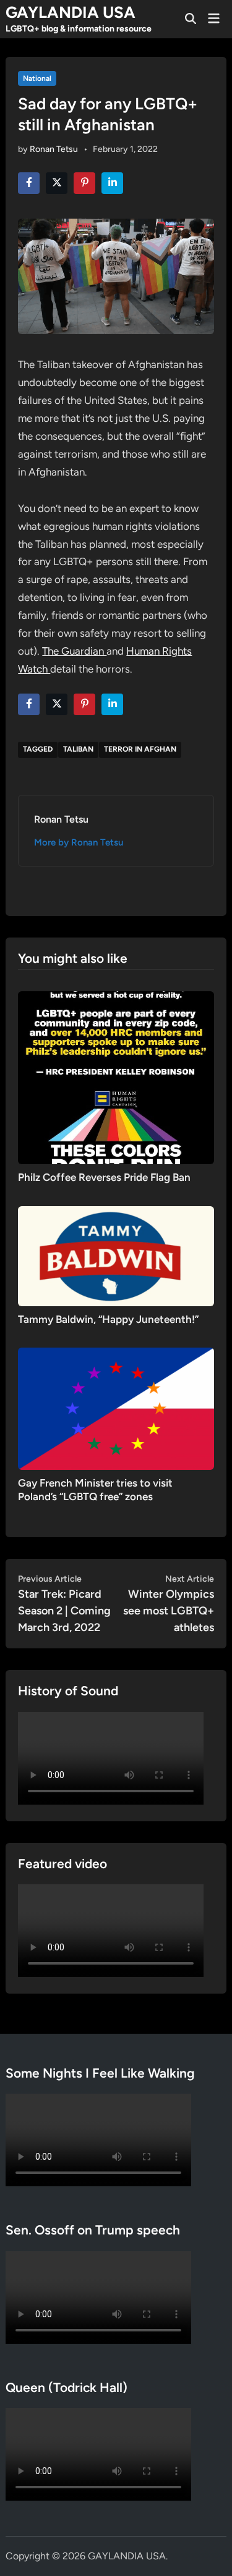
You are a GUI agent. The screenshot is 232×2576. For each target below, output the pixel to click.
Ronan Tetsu (54, 149)
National (37, 78)
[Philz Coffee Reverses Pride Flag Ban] (116, 1077)
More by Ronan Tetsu (79, 842)
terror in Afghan (140, 749)
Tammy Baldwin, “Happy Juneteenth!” (108, 1319)
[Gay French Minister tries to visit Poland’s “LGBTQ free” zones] (116, 1408)
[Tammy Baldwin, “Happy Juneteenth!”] (116, 1255)
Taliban (78, 749)
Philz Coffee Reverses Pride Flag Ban (104, 1177)
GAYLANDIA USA (71, 12)
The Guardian (74, 651)
